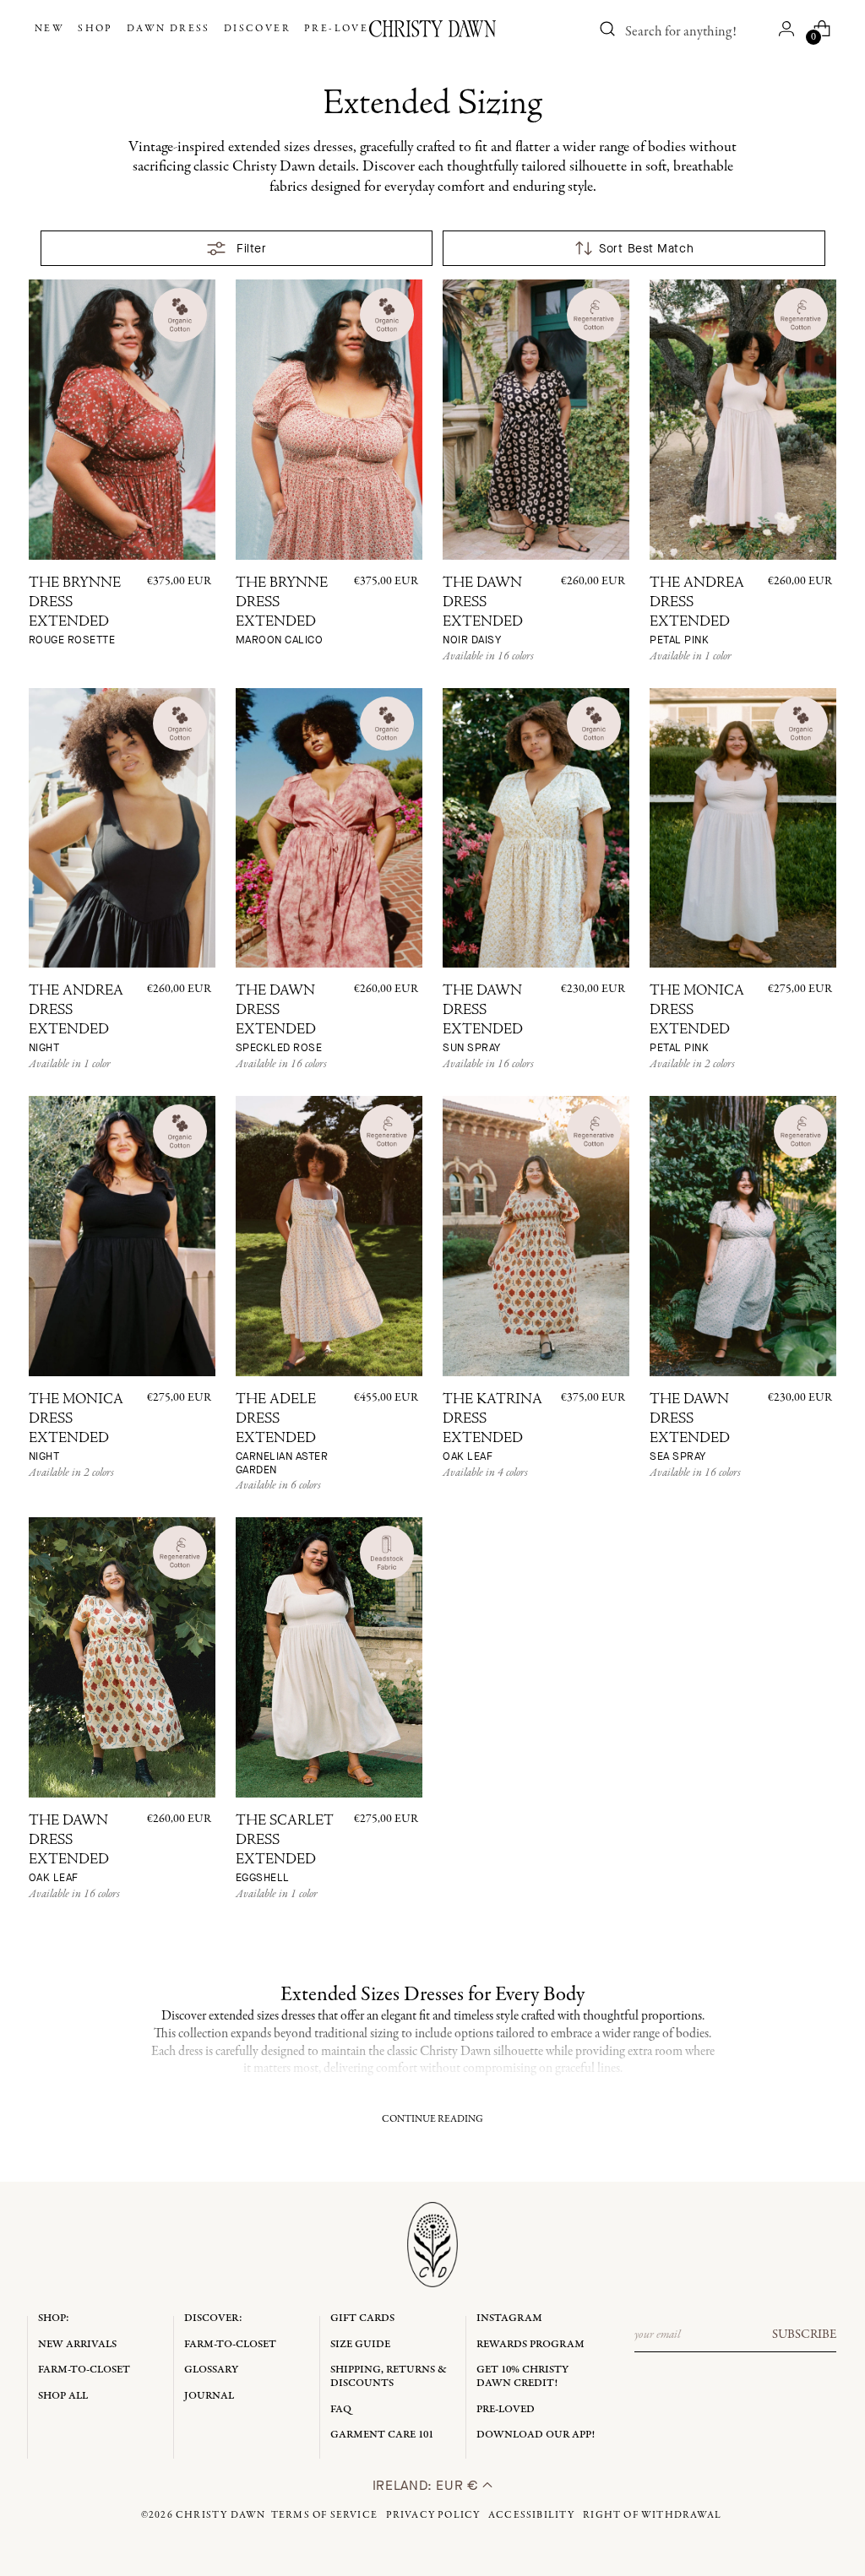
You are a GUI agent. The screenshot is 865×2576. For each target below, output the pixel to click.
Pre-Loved (506, 2409)
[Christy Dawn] (432, 29)
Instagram (509, 2318)
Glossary (211, 2370)
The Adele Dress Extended (282, 1435)
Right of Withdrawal (652, 2515)
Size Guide (360, 2344)
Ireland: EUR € (428, 2485)
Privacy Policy (433, 2515)
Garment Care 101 (382, 2435)
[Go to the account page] (786, 29)
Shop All (63, 2396)
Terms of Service (324, 2515)
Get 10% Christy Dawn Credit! (522, 2376)
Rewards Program (530, 2344)
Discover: (213, 2318)
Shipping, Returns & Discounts (389, 2376)
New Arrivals (77, 2344)
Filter (251, 249)
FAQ (341, 2409)
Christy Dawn (220, 2515)
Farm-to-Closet (84, 2370)
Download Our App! (536, 2435)
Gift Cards (362, 2318)
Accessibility (532, 2515)
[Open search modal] (607, 29)
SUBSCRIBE (804, 2335)
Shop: (54, 2318)
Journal (209, 2396)
